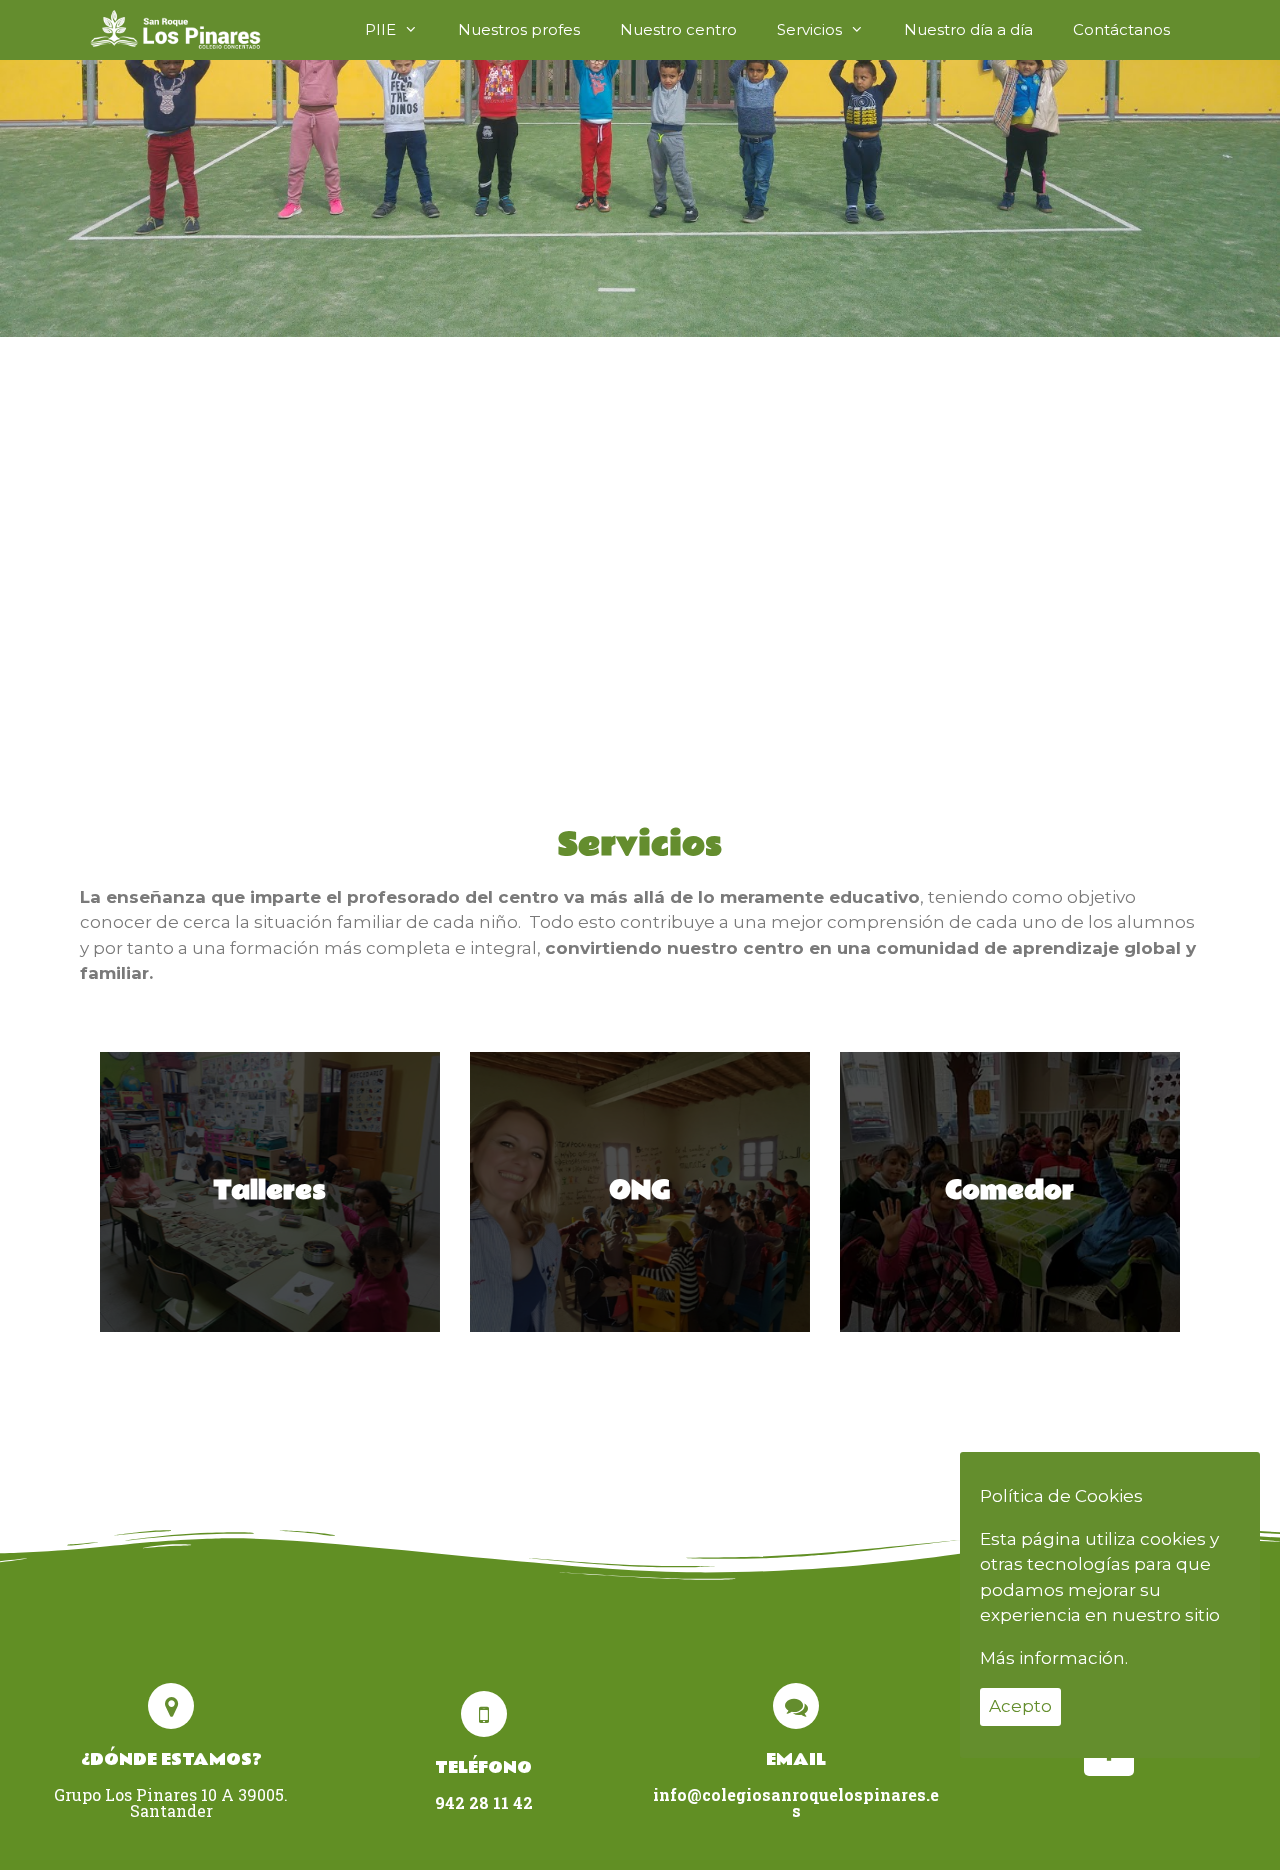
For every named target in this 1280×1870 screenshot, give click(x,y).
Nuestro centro (678, 29)
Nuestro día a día (968, 29)
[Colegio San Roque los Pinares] (175, 30)
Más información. (1054, 1658)
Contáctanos (1121, 29)
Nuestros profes (519, 29)
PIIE (380, 29)
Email (796, 1759)
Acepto (1020, 1706)
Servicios (809, 29)
